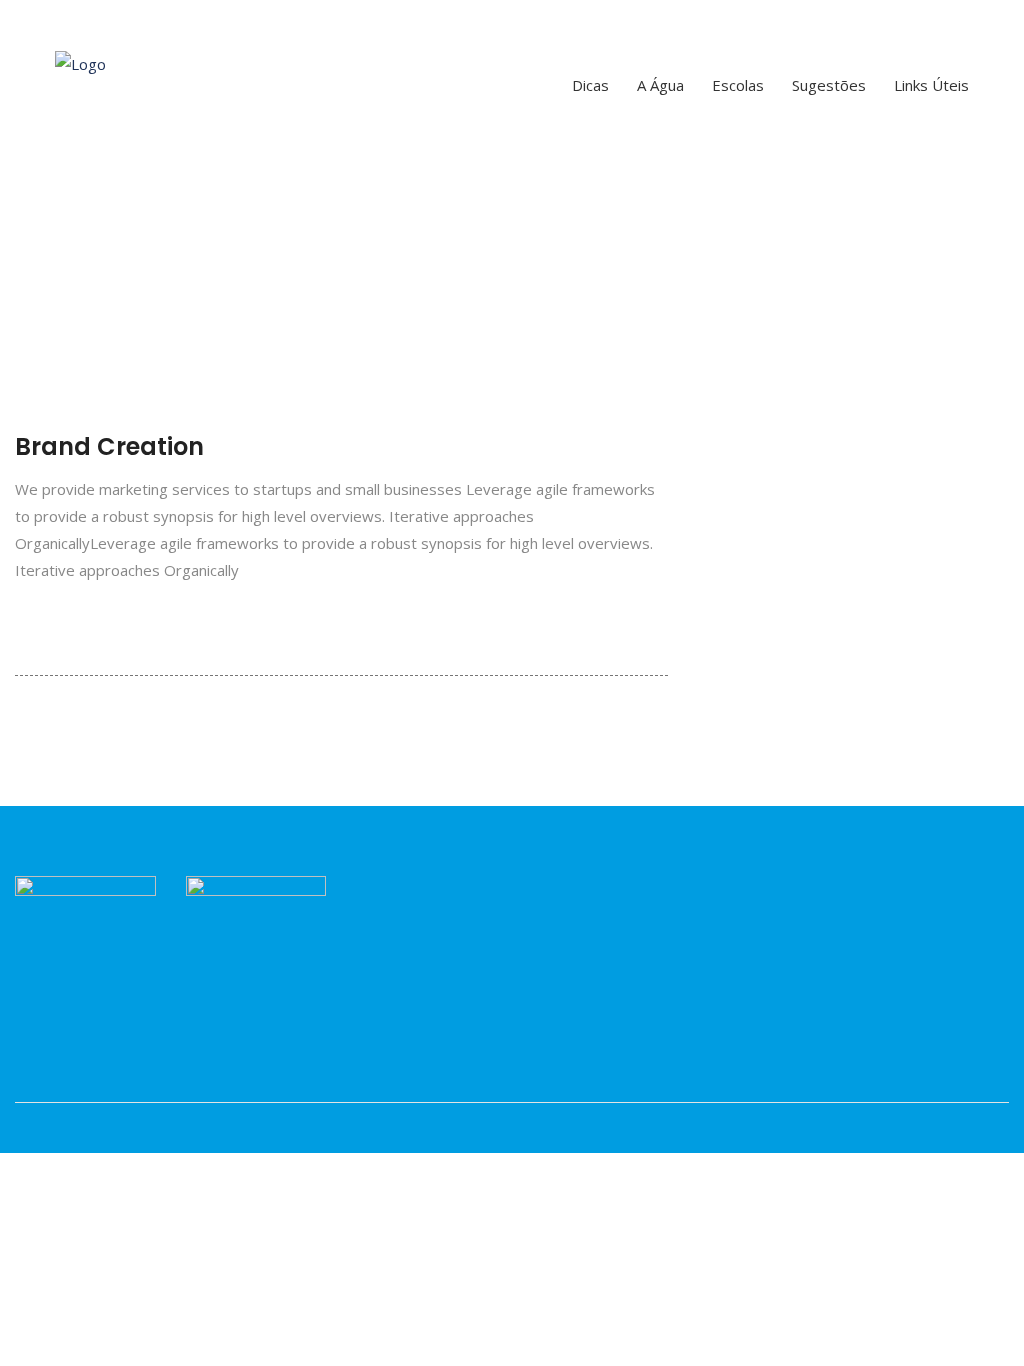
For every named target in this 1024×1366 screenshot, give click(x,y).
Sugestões (829, 85)
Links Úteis (931, 85)
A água (660, 85)
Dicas (590, 85)
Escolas (738, 85)
